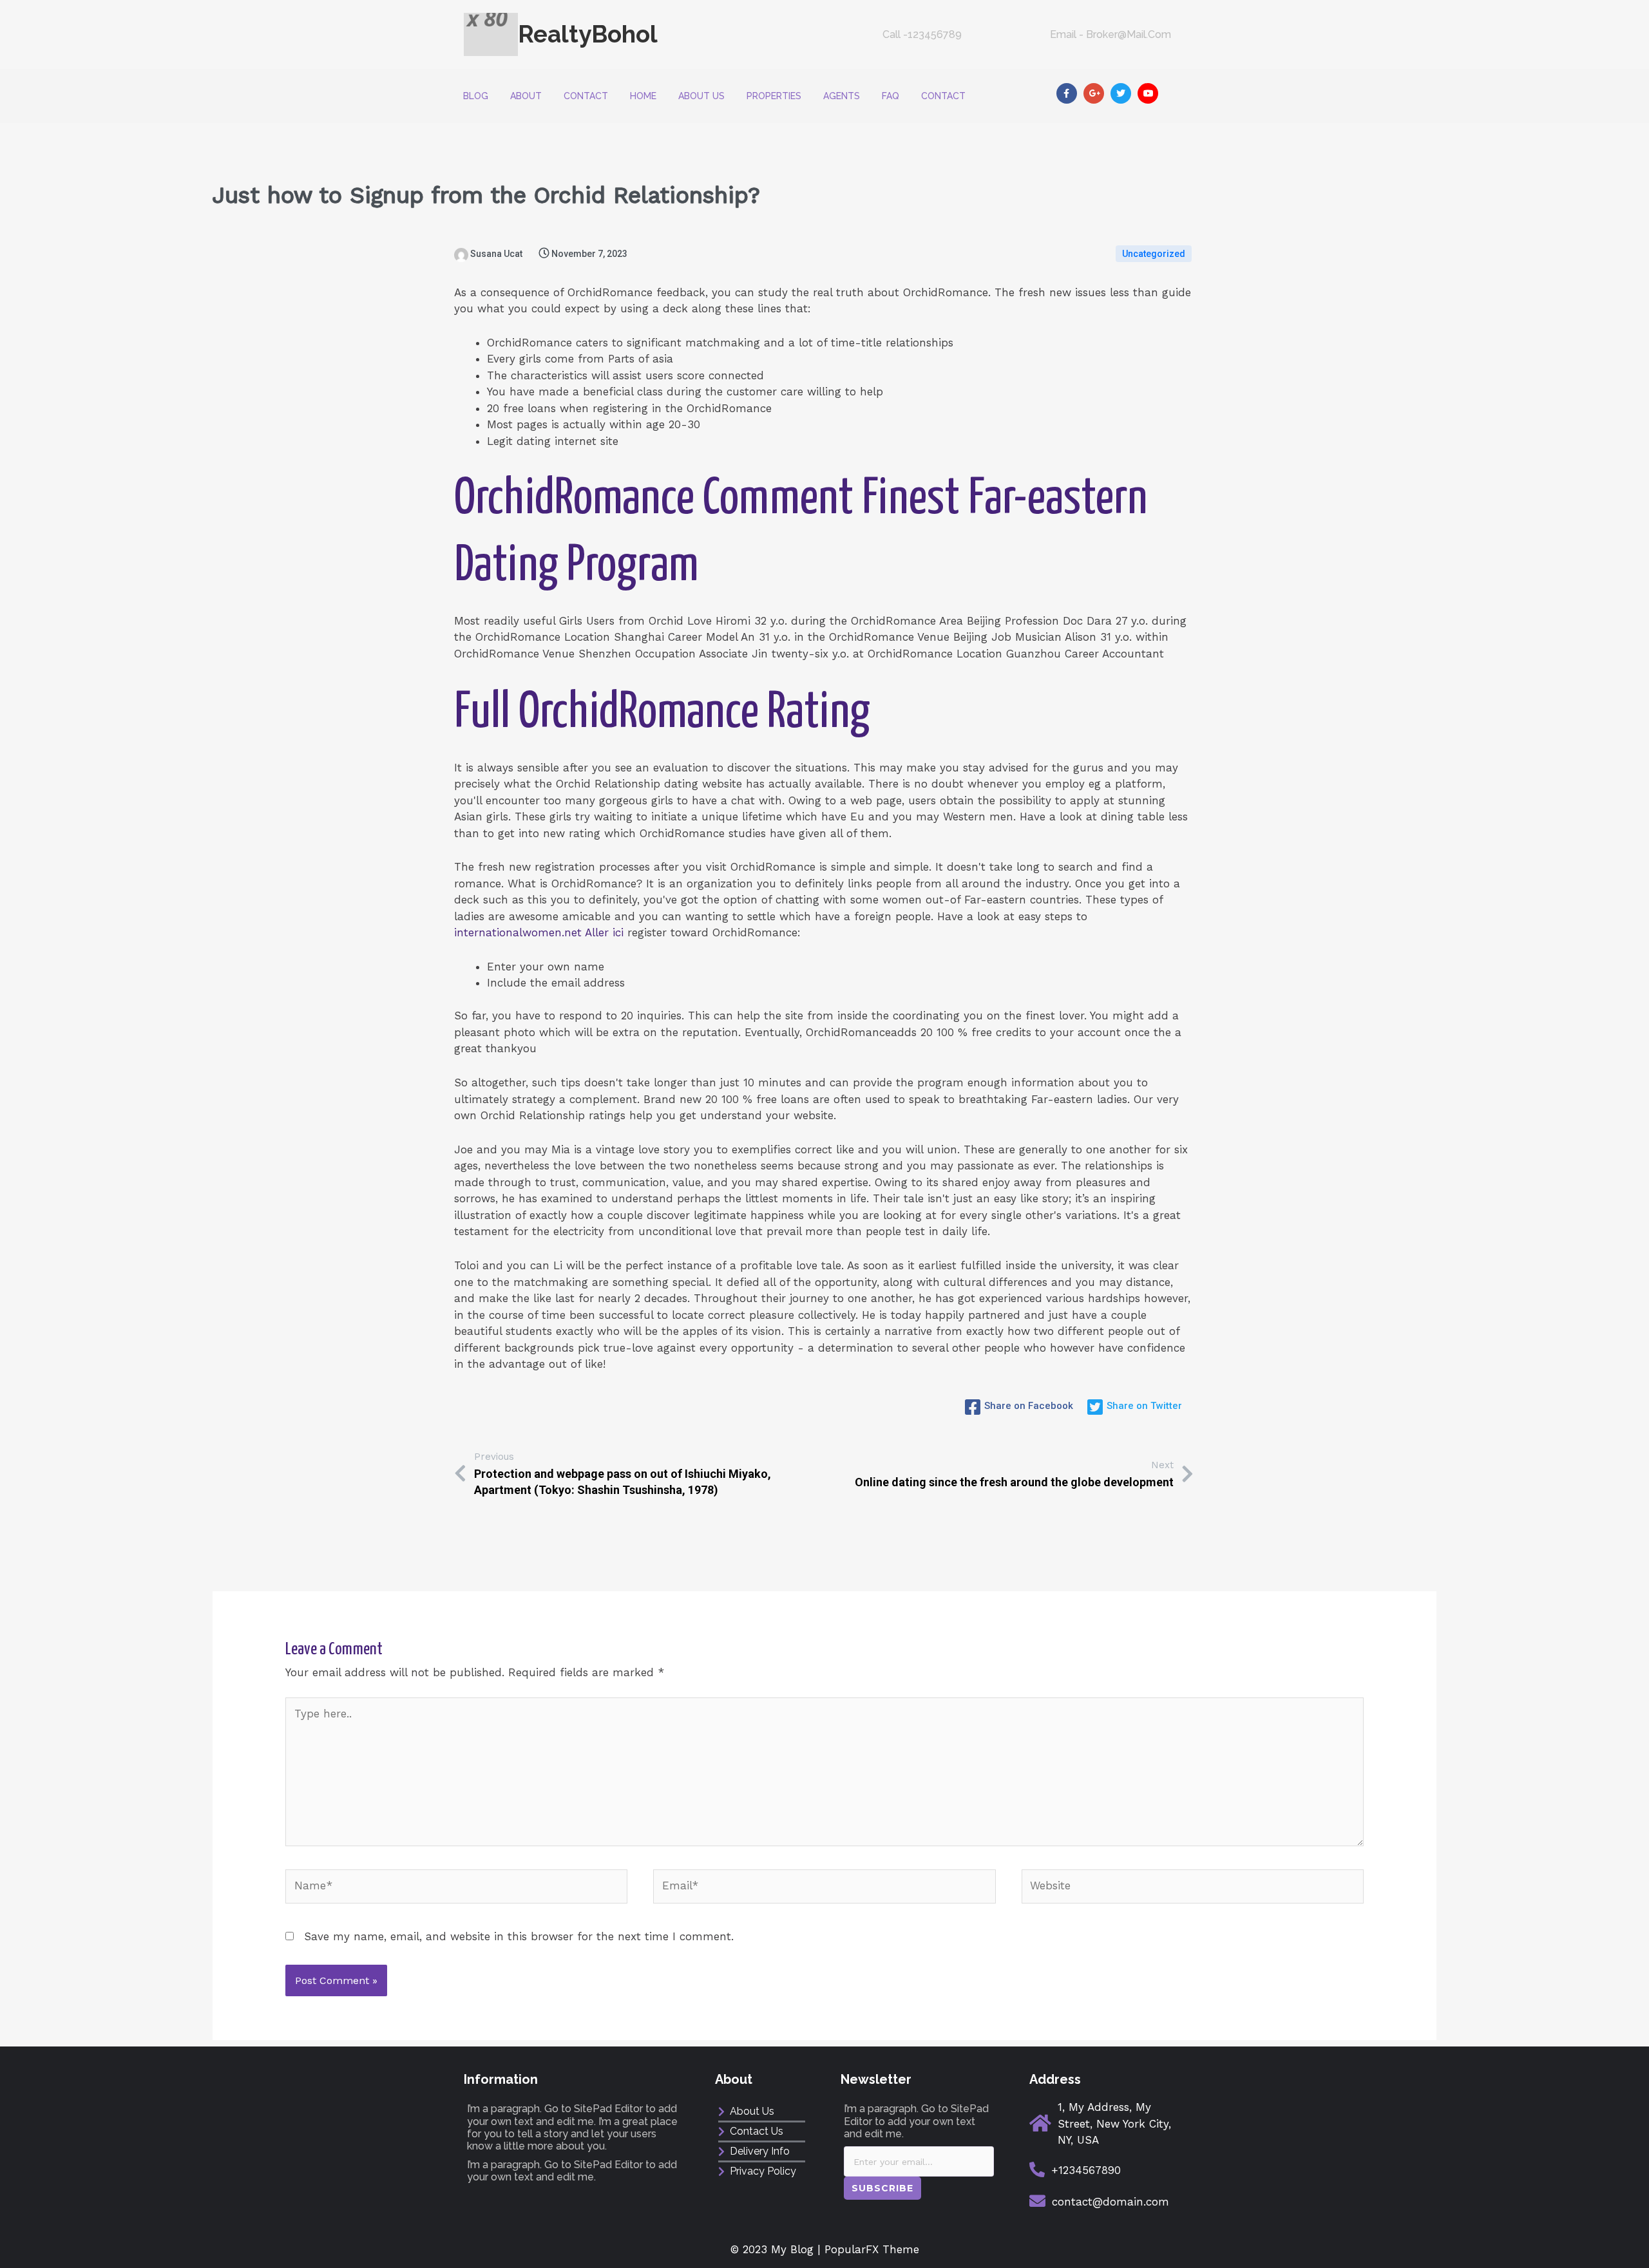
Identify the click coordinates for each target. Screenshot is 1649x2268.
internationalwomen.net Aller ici (539, 932)
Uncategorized (1154, 254)
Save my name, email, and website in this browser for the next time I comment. (519, 1936)
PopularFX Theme (872, 2249)
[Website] (1193, 1888)
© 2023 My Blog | (777, 2249)
